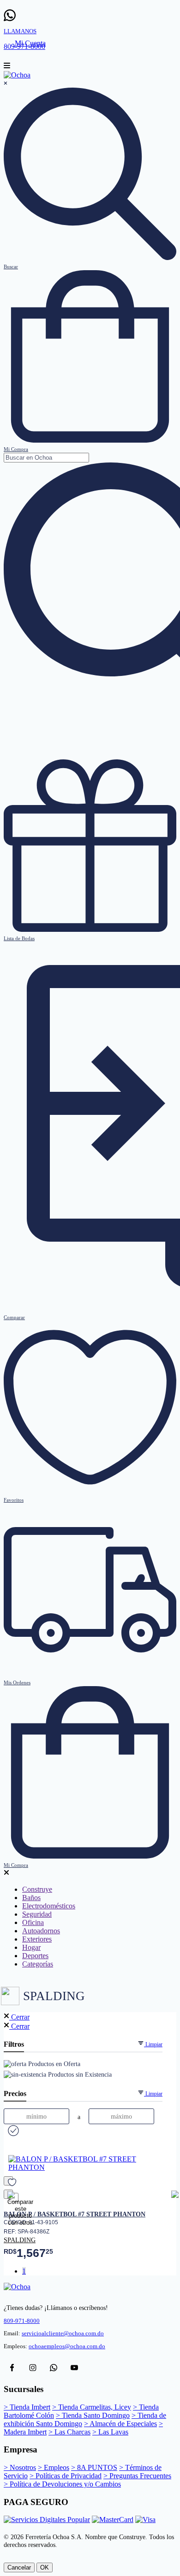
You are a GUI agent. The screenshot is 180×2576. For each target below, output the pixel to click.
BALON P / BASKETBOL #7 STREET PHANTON (75, 2214)
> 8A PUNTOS (94, 2467)
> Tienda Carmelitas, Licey (92, 2407)
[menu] (7, 67)
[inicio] (17, 75)
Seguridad (37, 1914)
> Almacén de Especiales (120, 2424)
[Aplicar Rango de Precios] (12, 2131)
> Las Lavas (110, 2432)
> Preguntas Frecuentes (137, 2476)
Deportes (35, 1956)
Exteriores (37, 1939)
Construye (37, 1889)
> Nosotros (20, 2467)
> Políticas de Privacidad (66, 2476)
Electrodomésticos (49, 1906)
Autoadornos (41, 1931)
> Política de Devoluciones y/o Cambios (62, 2484)
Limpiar (153, 2044)
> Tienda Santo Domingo (93, 2415)
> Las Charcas (69, 2432)
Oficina (33, 1922)
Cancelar (19, 2567)
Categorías (38, 1964)
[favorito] (8, 2181)
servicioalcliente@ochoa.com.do (63, 2333)
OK (45, 2567)
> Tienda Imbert (27, 2407)
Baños (31, 1898)
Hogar (31, 1947)
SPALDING (20, 2240)
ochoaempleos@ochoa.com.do (67, 2346)
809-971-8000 (22, 2321)
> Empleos (54, 2467)
